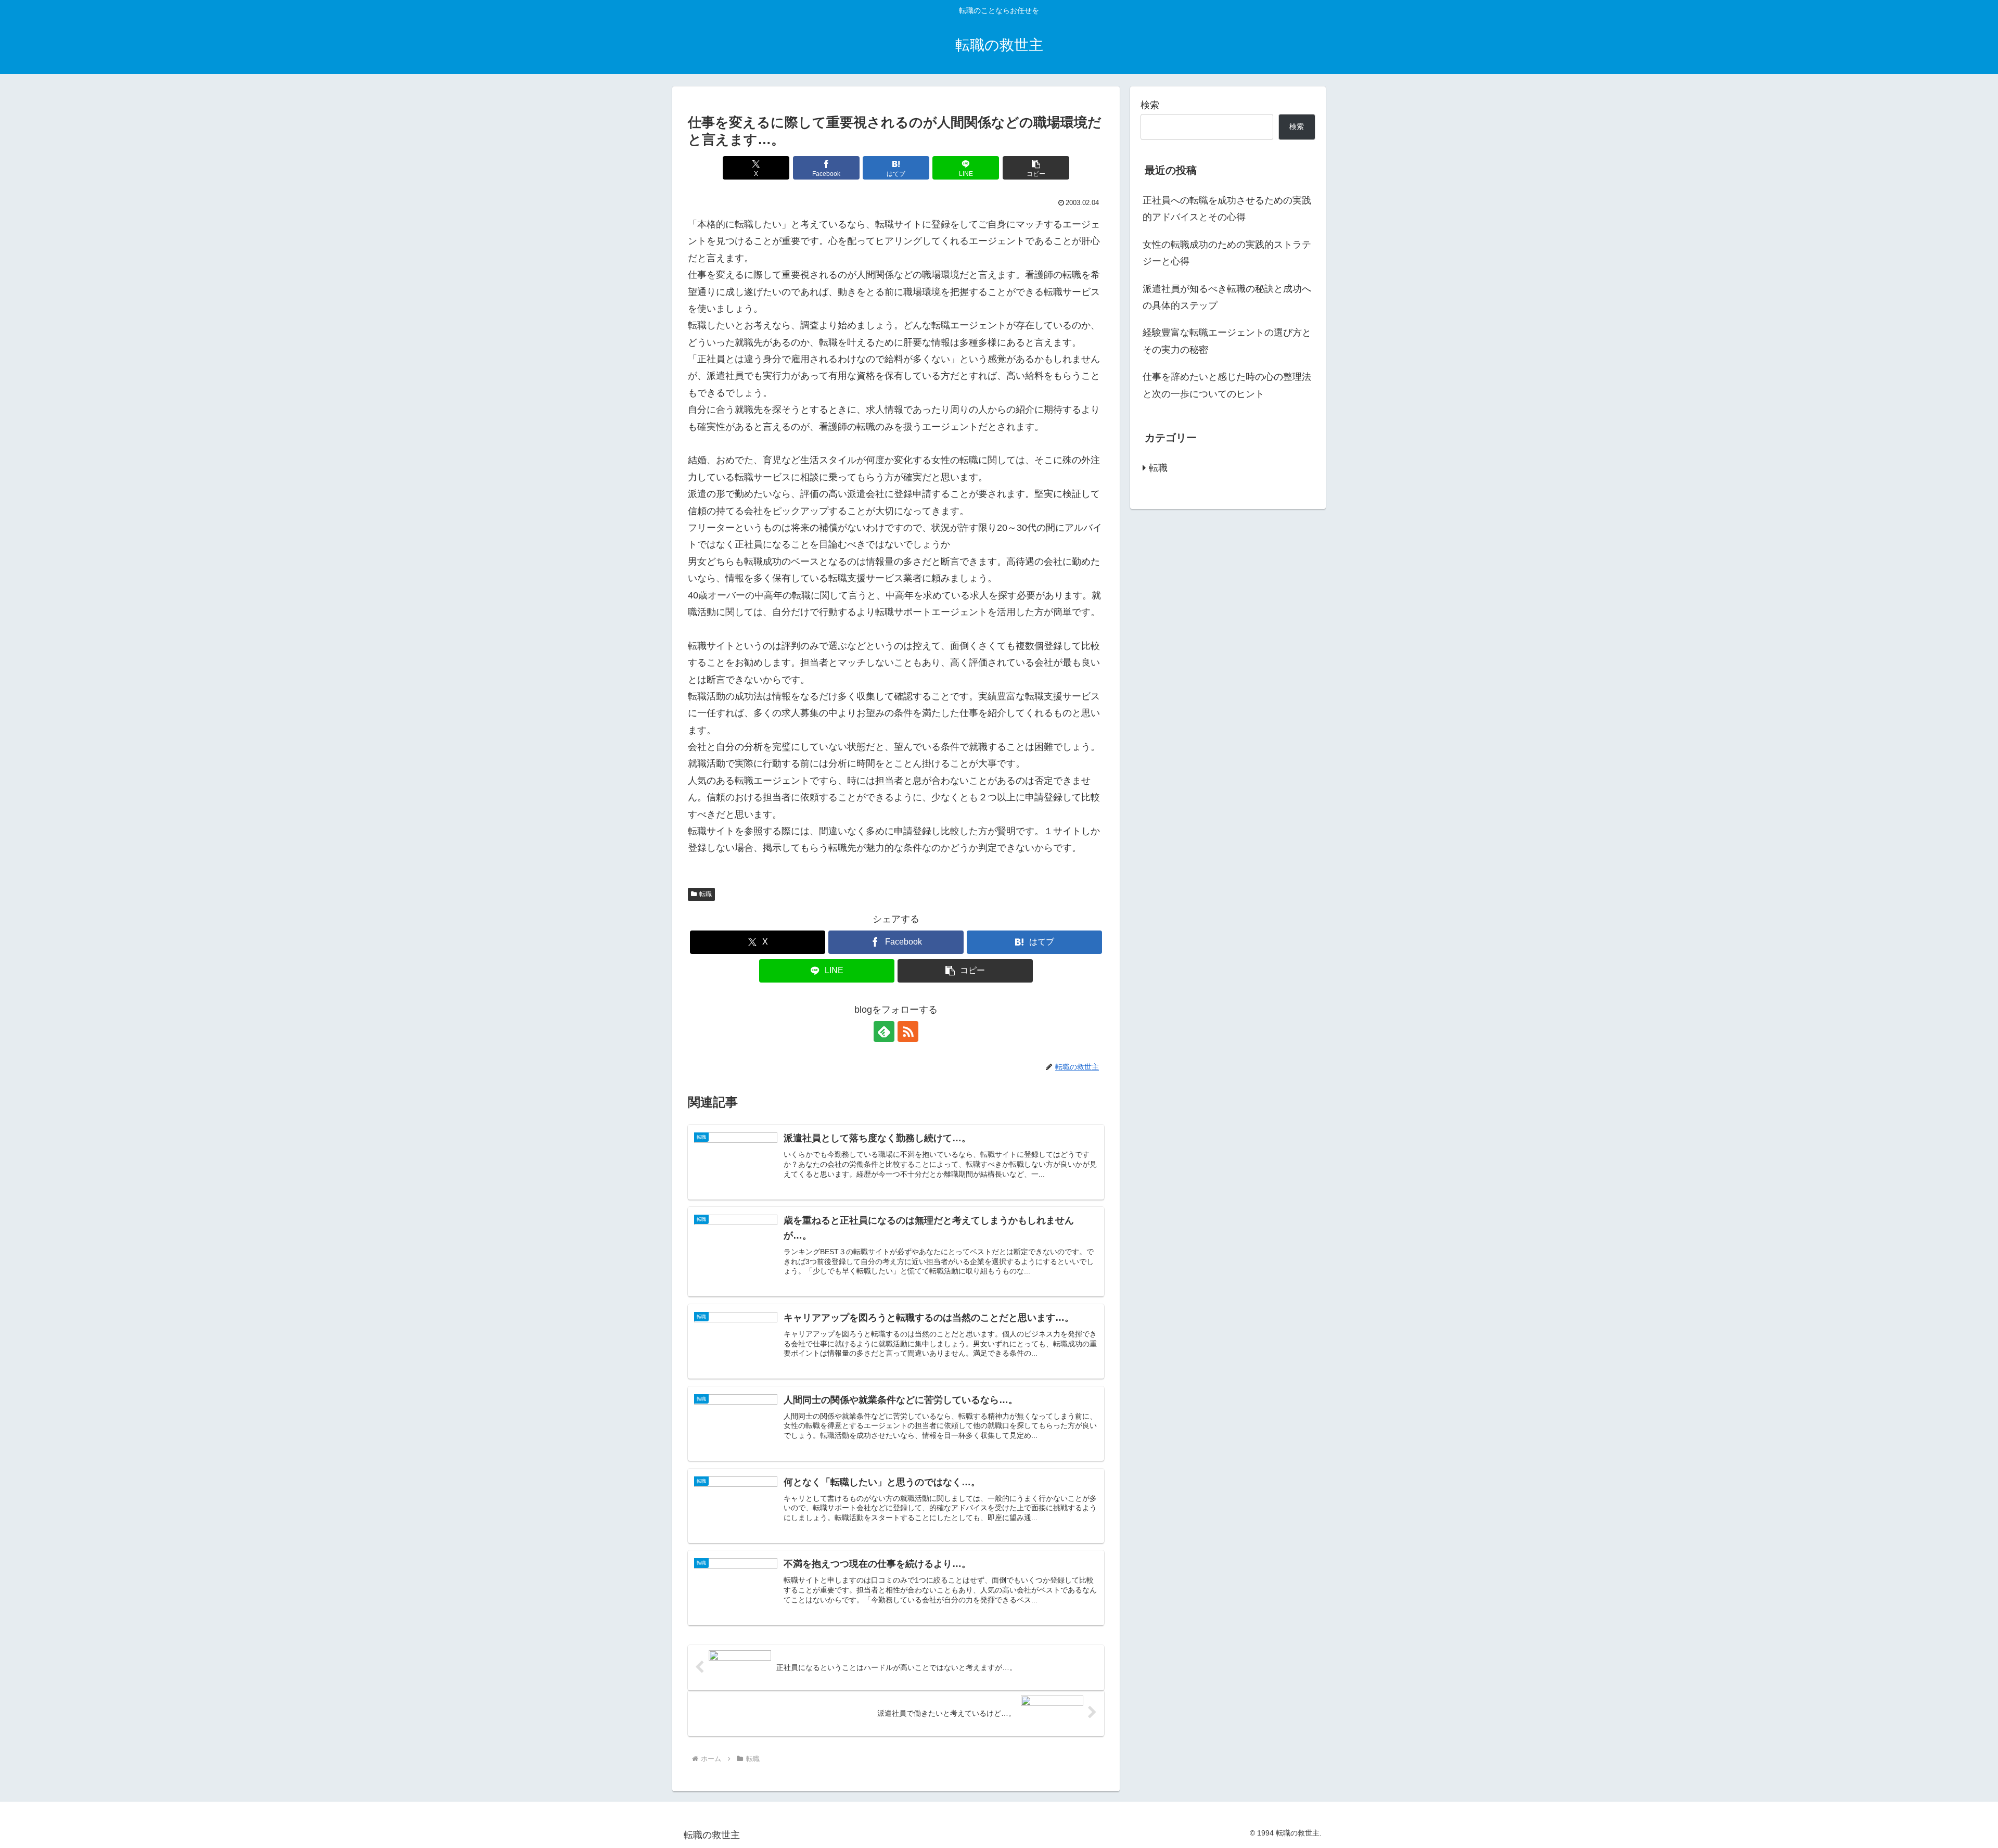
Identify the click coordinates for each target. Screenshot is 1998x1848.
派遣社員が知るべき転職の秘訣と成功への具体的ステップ (1227, 297)
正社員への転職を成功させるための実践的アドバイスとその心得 (1227, 209)
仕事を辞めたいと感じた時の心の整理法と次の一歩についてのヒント (1227, 385)
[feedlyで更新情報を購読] (884, 1031)
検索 (1150, 105)
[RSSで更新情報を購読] (908, 1031)
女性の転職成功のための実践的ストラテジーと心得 (1227, 253)
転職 (706, 894)
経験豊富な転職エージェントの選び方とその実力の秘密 (1227, 341)
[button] (1036, 168)
